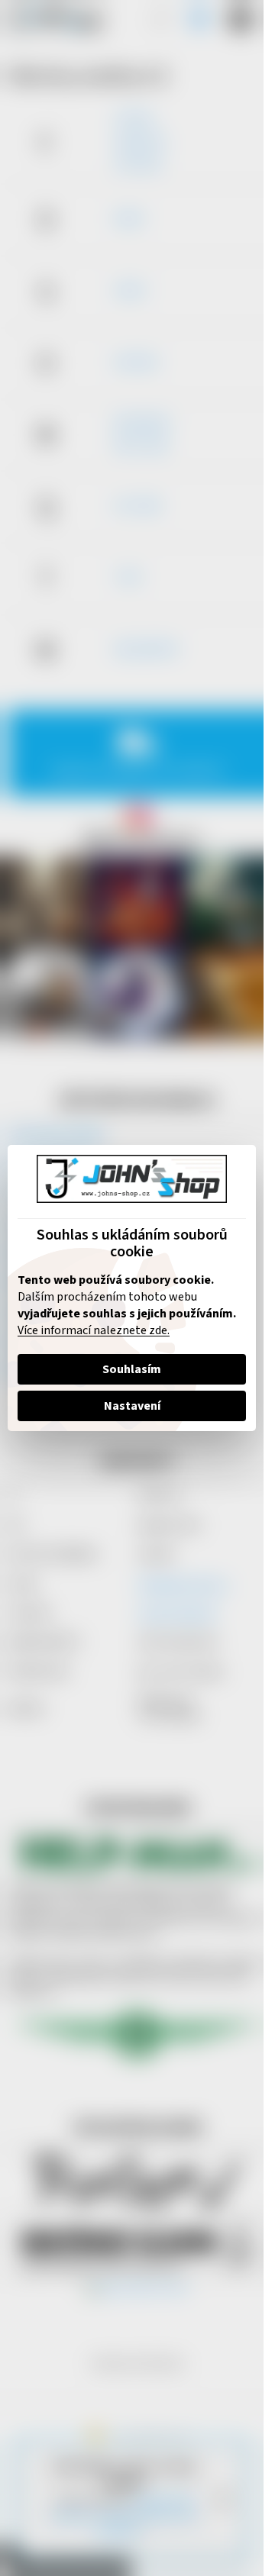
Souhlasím (132, 1369)
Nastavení (132, 1406)
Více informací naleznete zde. (94, 1330)
